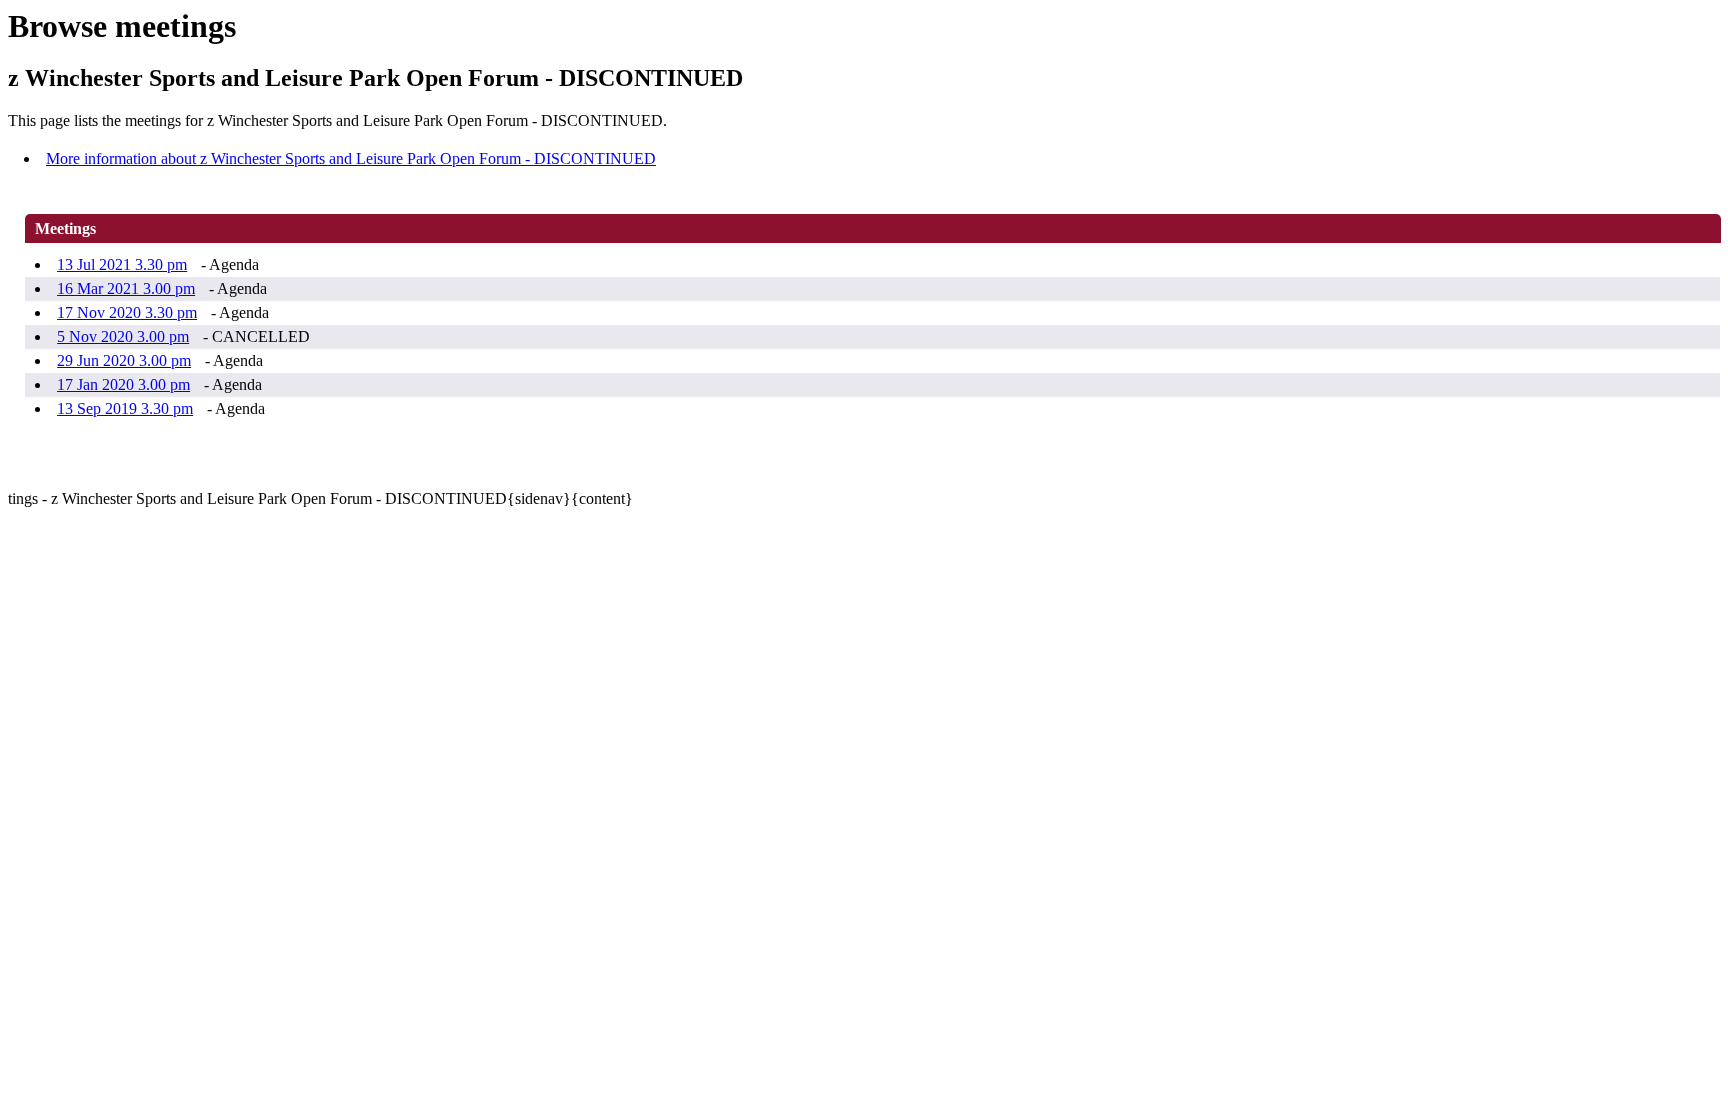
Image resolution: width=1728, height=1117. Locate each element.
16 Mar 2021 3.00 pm (126, 288)
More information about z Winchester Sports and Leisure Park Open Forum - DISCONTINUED (351, 158)
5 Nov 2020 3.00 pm (123, 336)
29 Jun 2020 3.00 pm (124, 360)
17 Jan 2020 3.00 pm (123, 384)
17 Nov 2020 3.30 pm (127, 312)
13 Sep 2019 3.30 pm (125, 408)
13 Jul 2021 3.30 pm (122, 264)
